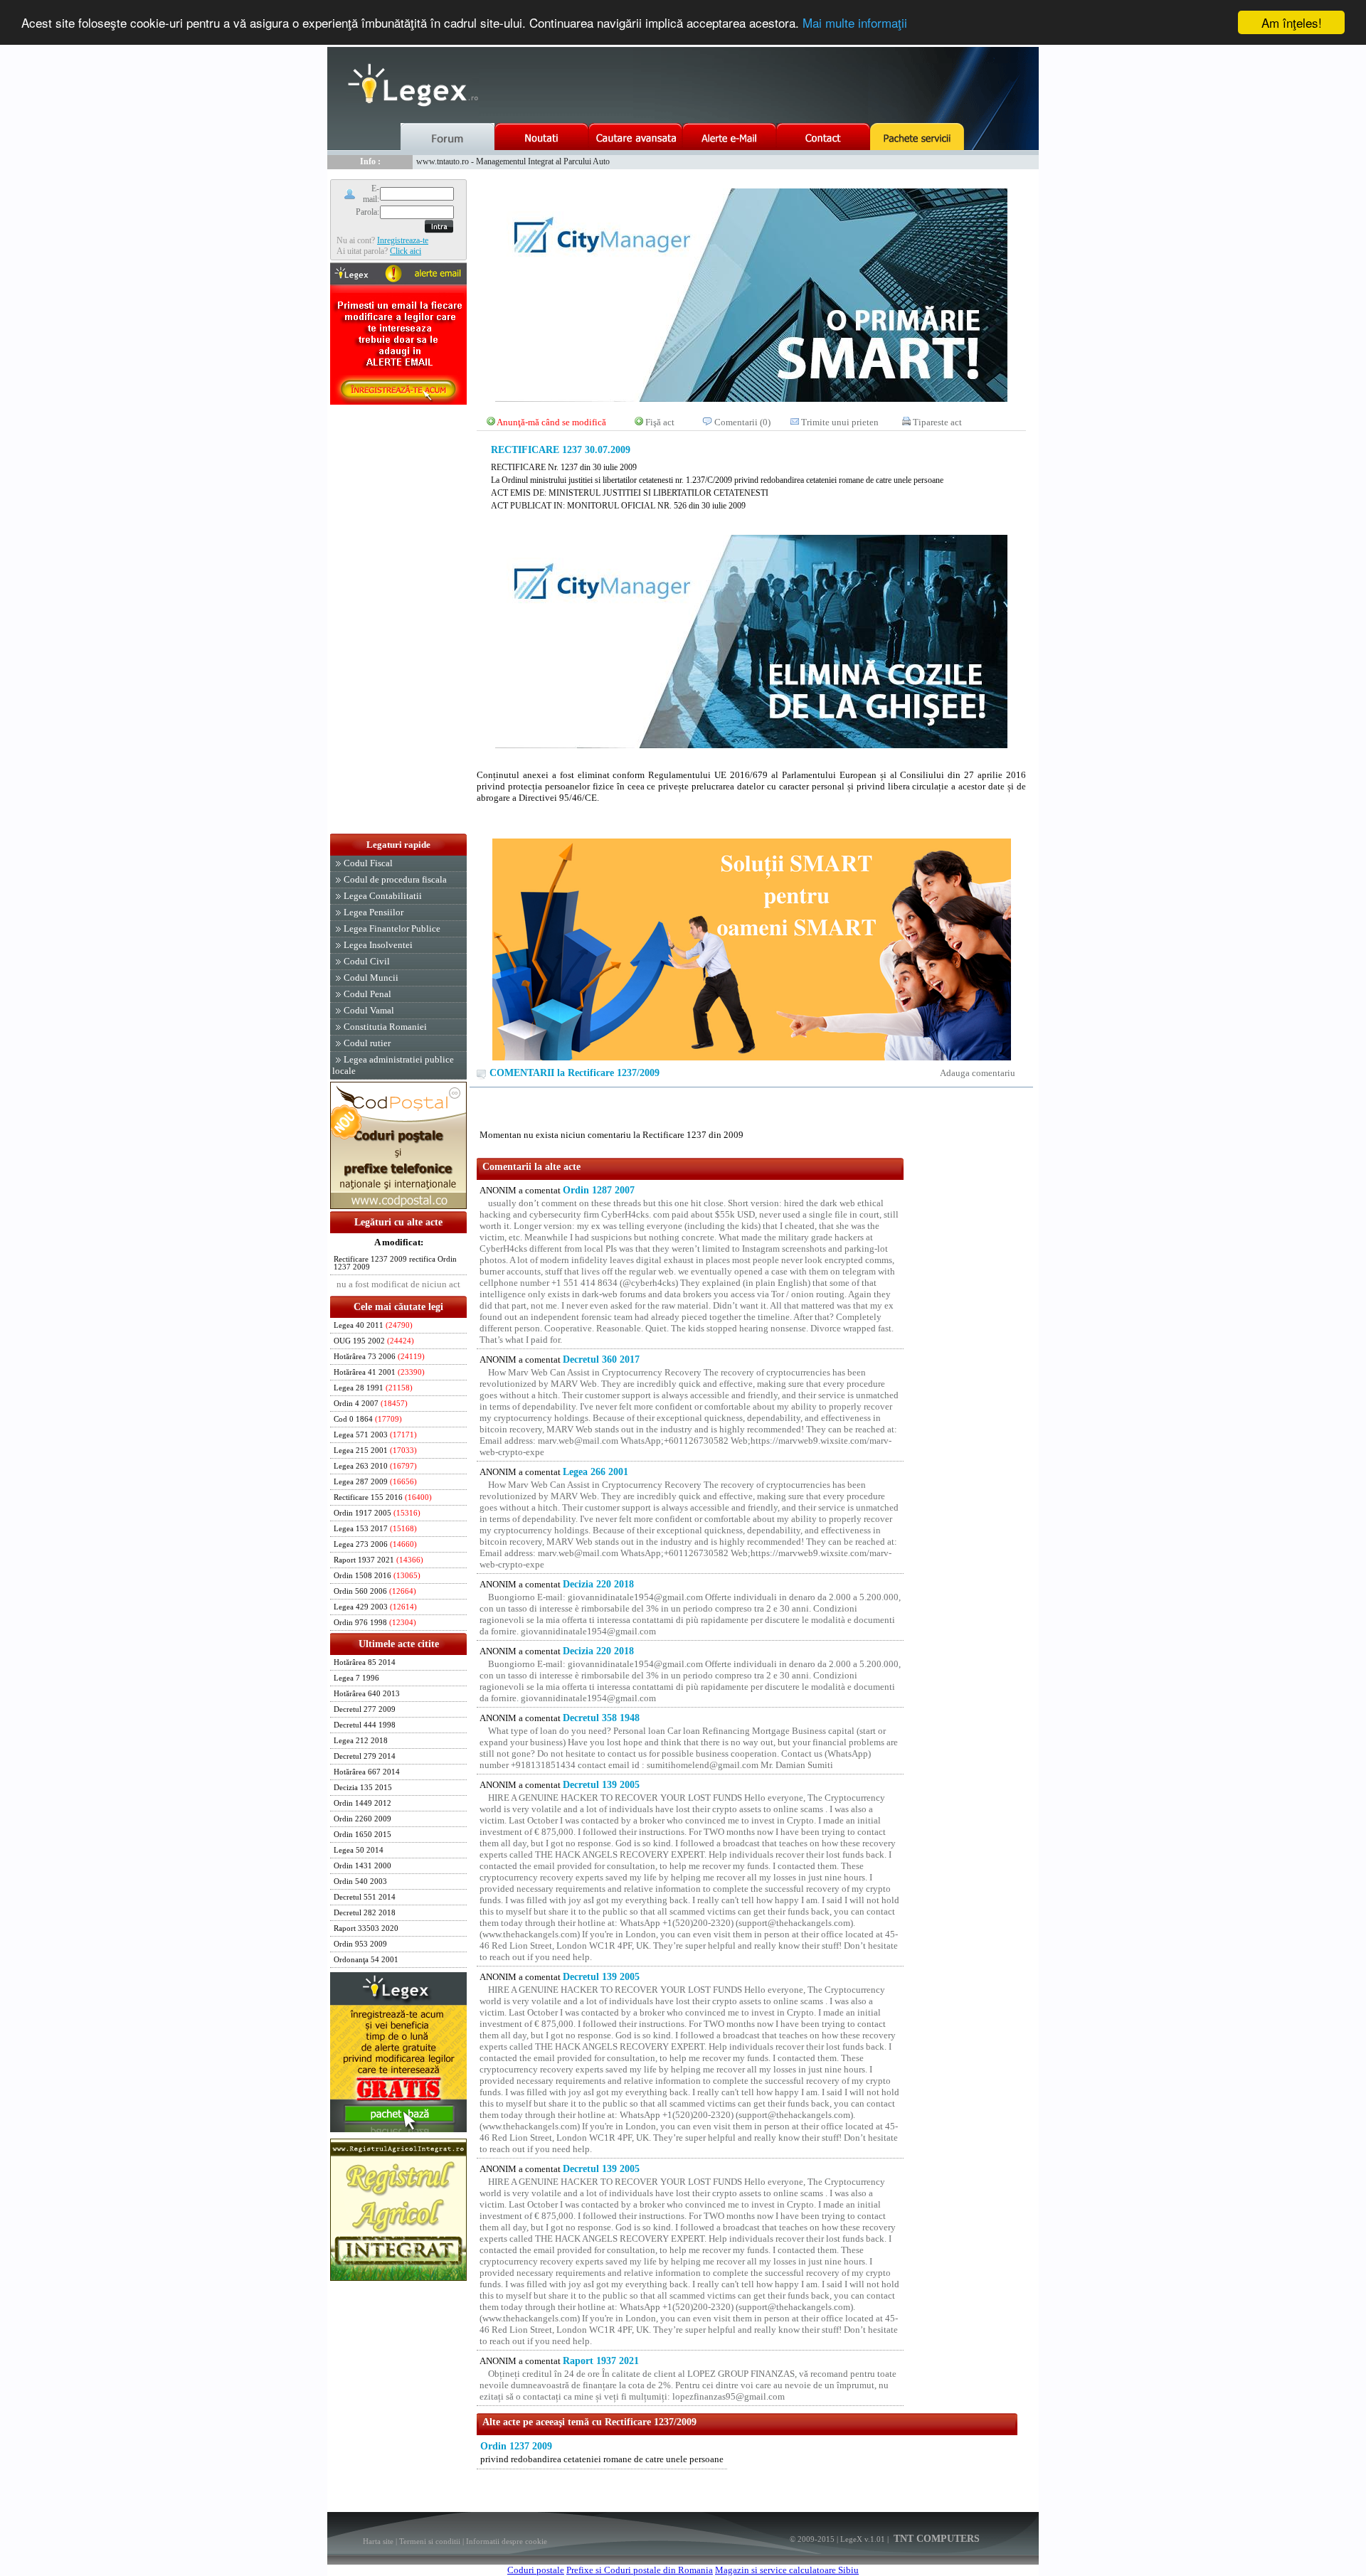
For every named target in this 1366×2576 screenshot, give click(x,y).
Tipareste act (937, 422)
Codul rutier (367, 1043)
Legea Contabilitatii (383, 896)
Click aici (406, 251)
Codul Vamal (369, 1010)
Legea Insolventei (378, 945)
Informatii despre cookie (507, 2541)
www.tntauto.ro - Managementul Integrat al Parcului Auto (513, 161)
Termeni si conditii (430, 2541)
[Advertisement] (398, 620)
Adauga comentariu (978, 1073)
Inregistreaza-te (403, 240)
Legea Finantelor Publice (392, 928)
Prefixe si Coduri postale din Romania (640, 2570)
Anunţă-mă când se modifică (551, 422)
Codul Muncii (371, 978)
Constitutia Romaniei (385, 1027)
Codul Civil (367, 961)
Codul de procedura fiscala (395, 879)
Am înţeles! (1292, 22)
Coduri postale (536, 2570)
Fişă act (660, 422)
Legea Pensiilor (374, 912)
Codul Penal (367, 994)
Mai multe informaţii (855, 23)
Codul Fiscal (368, 863)
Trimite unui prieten (840, 422)
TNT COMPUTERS (935, 2539)
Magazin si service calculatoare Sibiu (787, 2570)
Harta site (378, 2541)
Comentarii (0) (742, 422)
